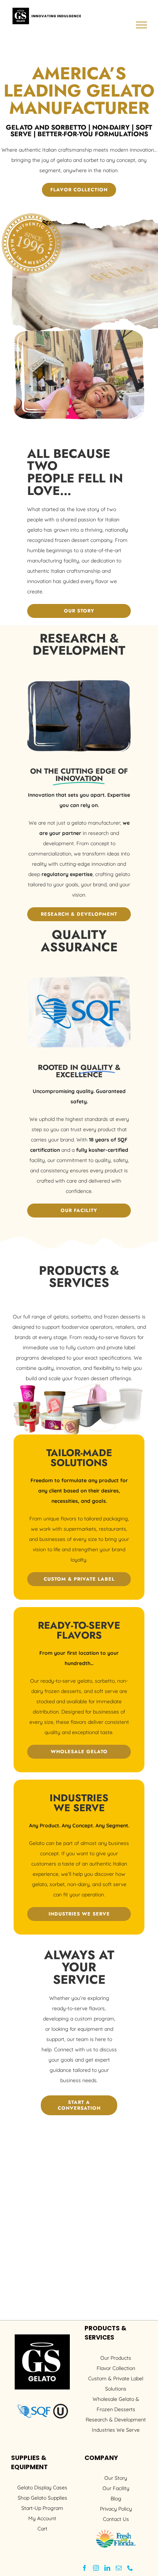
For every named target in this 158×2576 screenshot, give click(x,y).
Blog (116, 2499)
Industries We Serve (116, 2430)
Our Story (116, 2478)
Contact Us (116, 2519)
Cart (42, 2529)
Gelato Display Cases (42, 2488)
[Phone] (130, 2568)
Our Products (116, 2358)
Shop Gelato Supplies (42, 2498)
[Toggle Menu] (142, 25)
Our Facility (116, 2488)
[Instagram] (96, 2568)
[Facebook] (85, 2568)
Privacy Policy (116, 2509)
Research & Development (116, 2420)
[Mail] (119, 2568)
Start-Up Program (42, 2508)
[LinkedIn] (107, 2568)
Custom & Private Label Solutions (116, 2384)
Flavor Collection (116, 2368)
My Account (42, 2518)
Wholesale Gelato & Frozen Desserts (116, 2404)
